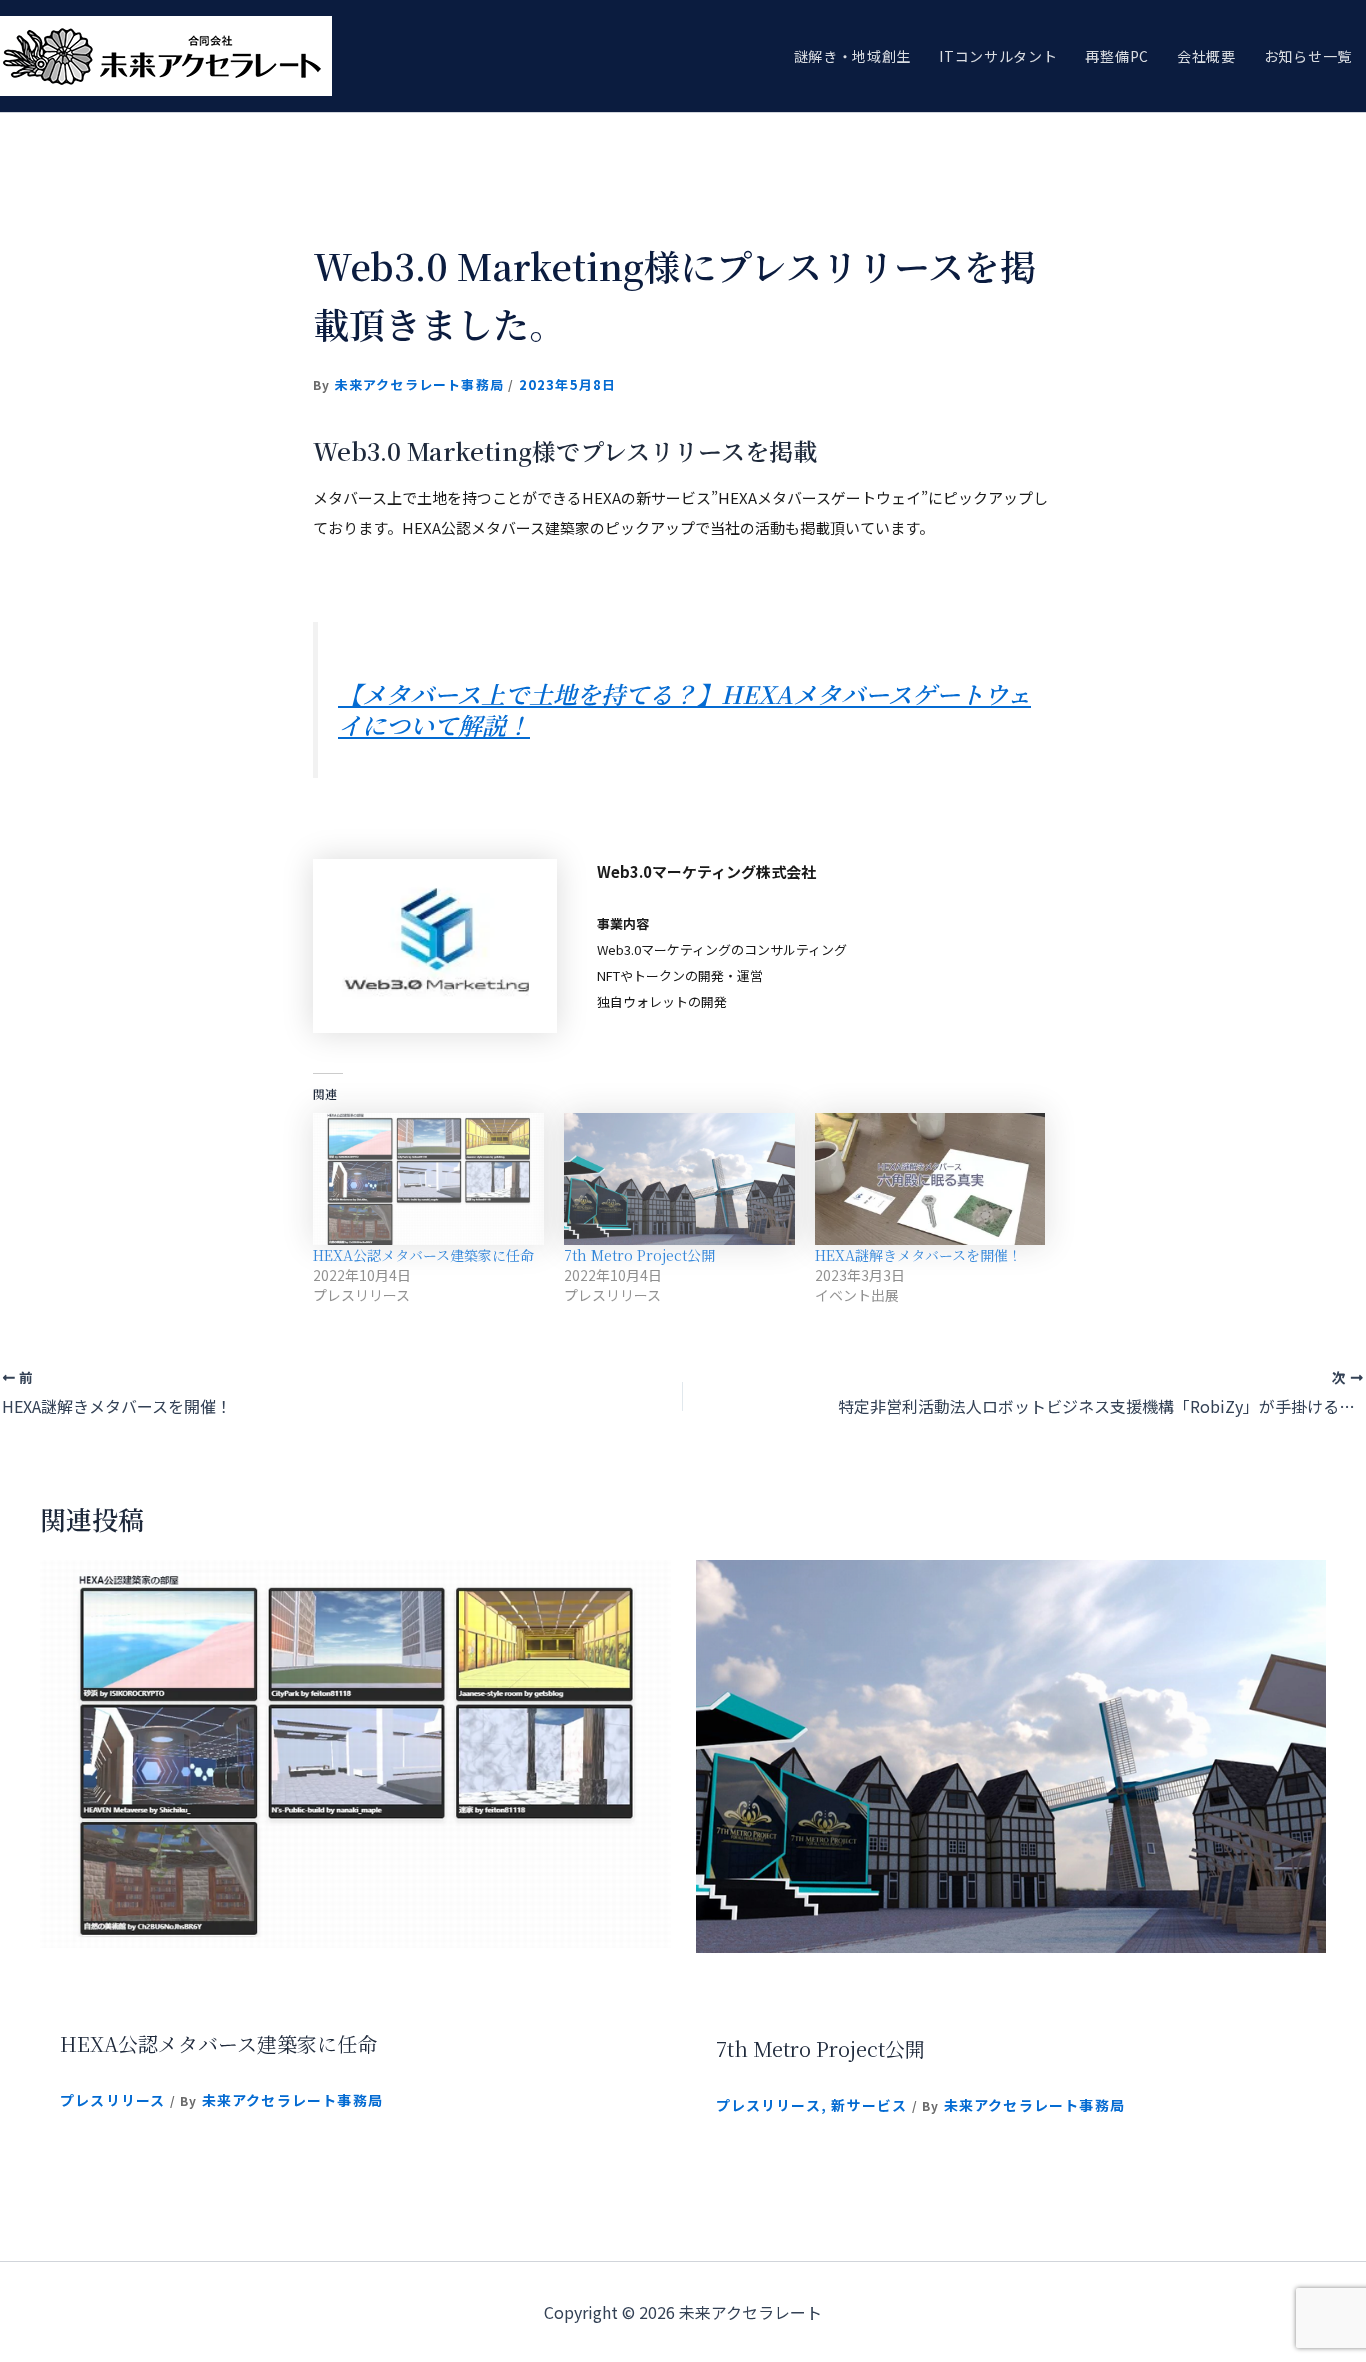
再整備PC (1117, 56)
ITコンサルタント (998, 56)
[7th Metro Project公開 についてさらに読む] (1011, 1754)
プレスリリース (112, 2100)
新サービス (869, 2105)
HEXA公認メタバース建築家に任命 (423, 1255)
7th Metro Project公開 (639, 1255)
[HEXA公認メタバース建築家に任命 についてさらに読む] (355, 1751)
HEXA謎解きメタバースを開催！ (918, 1255)
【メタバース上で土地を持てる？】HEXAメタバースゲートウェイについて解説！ (684, 709)
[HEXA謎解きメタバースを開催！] (930, 1179)
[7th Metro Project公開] (679, 1179)
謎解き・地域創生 (853, 56)
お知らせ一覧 (1308, 56)
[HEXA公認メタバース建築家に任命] (428, 1179)
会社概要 (1206, 56)
